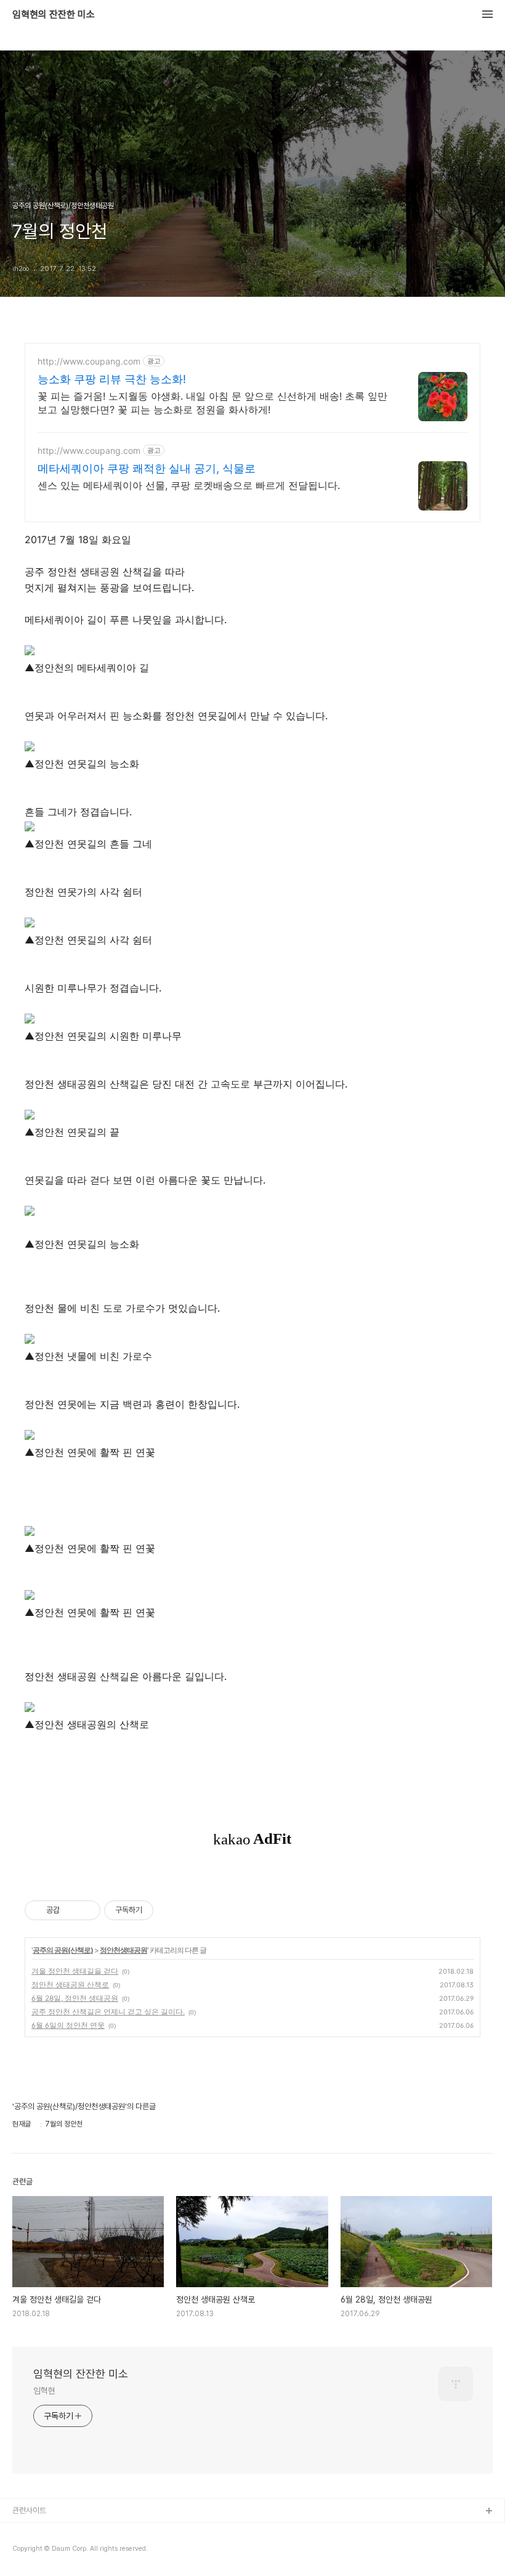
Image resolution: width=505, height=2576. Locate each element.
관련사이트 (29, 2510)
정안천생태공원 (123, 1950)
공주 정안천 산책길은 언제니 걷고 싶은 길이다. (108, 2012)
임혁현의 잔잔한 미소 (54, 15)
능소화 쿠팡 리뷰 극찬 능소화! (112, 379)
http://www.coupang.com (89, 361)
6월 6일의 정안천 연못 (68, 2025)
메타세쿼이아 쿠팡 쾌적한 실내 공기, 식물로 (147, 468)
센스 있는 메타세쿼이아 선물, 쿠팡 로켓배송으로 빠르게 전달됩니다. (189, 485)
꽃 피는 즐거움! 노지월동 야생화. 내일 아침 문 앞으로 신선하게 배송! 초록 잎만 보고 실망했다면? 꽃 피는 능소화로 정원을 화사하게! (212, 403)
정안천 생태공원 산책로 (70, 1984)
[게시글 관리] (87, 1910)
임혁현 (44, 2391)
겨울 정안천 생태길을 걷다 (75, 1971)
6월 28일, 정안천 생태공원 (75, 1998)
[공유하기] (71, 1910)
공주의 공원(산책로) (63, 1950)
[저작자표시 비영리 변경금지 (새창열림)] (170, 1910)
